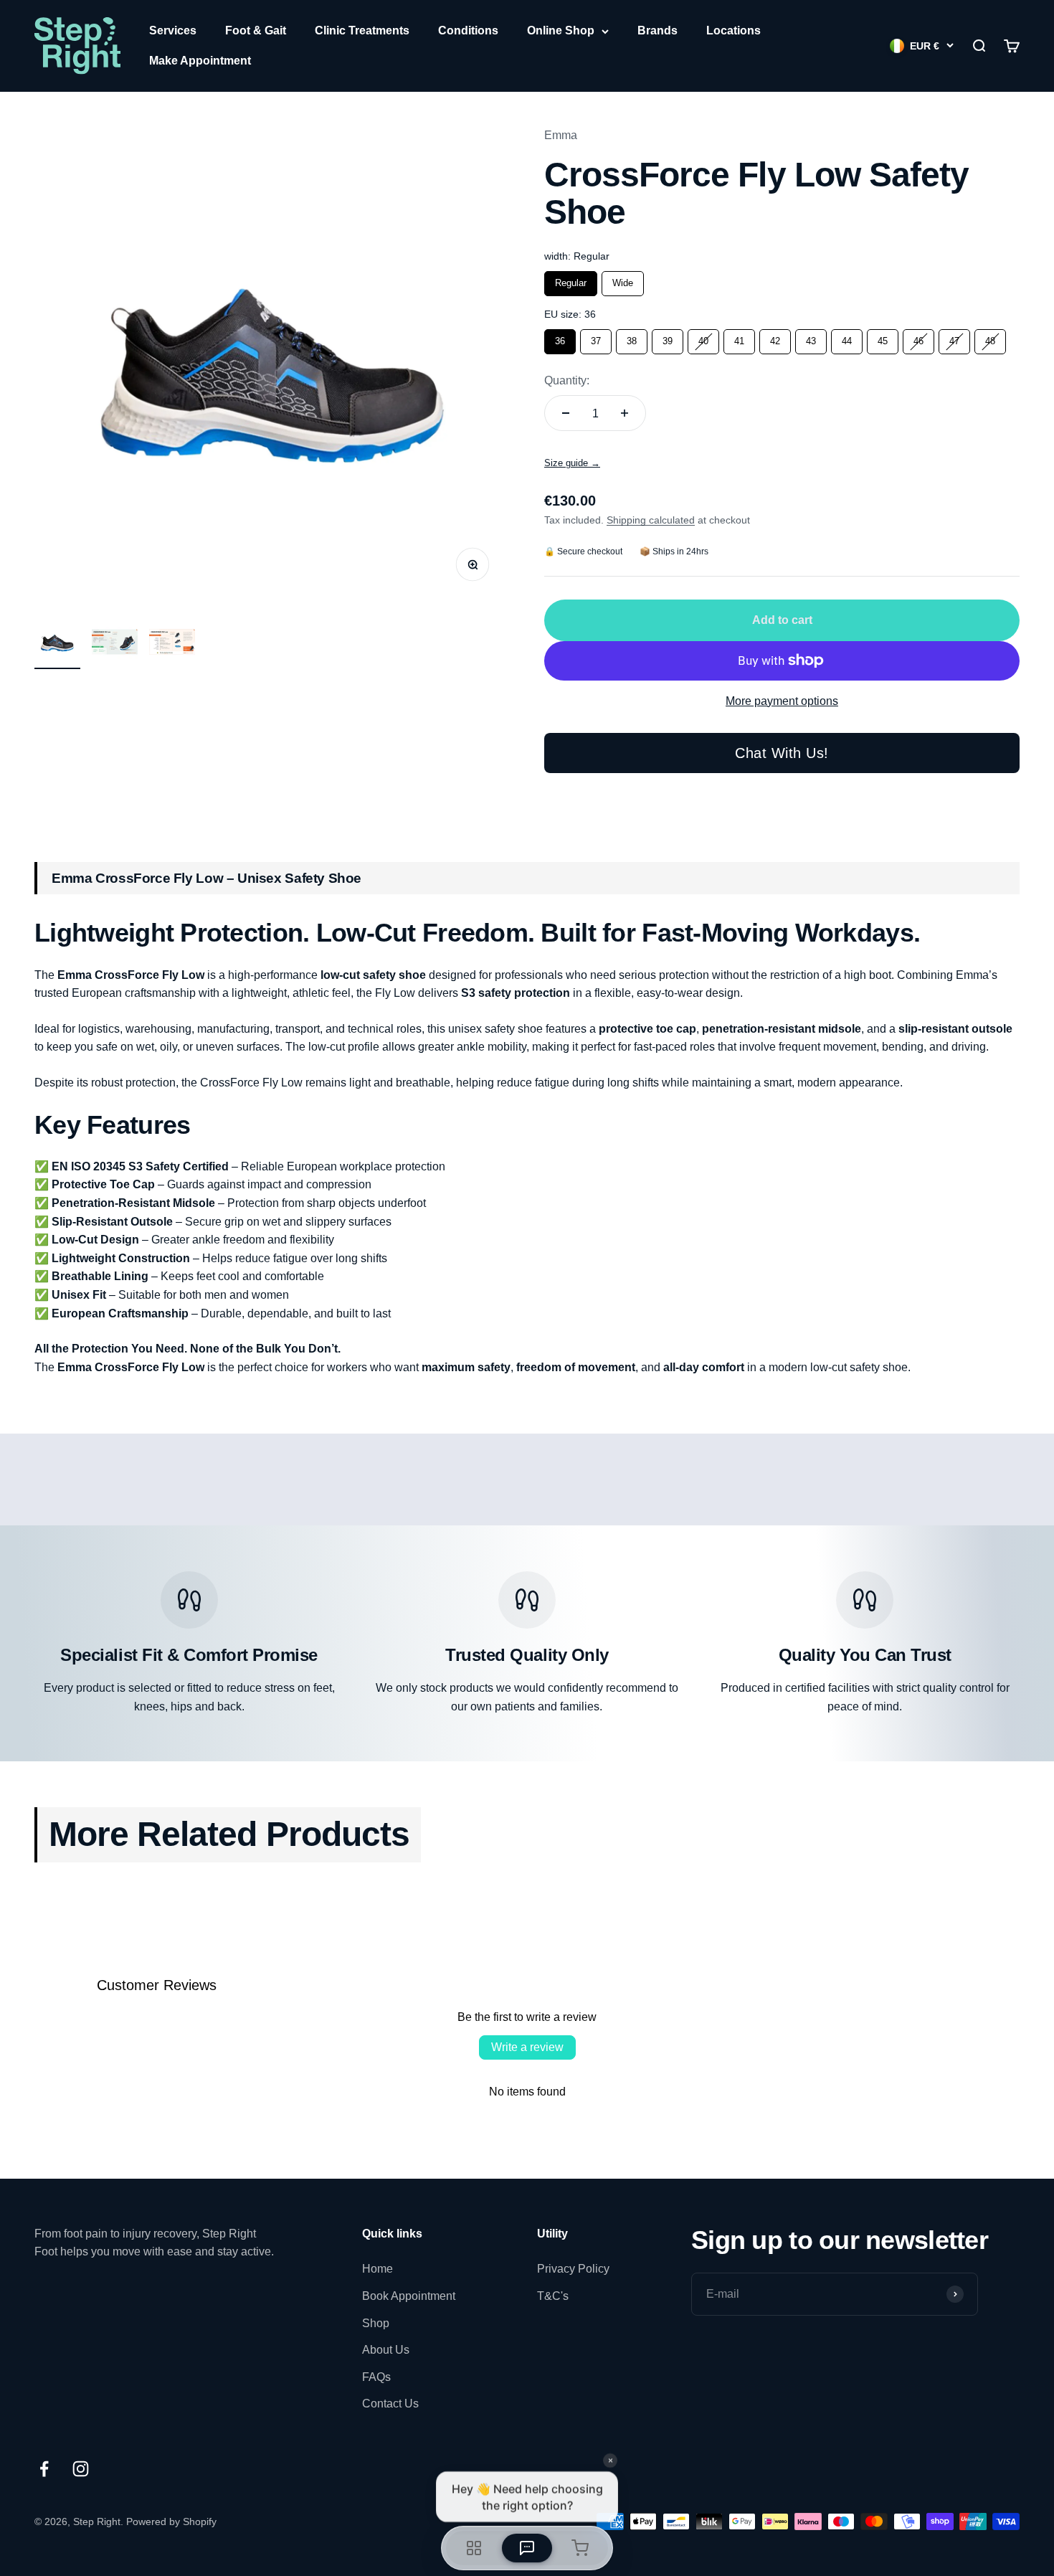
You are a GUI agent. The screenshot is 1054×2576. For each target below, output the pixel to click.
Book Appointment (409, 2296)
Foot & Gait (256, 30)
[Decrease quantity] (566, 413)
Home (378, 2269)
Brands (657, 30)
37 (596, 338)
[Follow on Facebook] (44, 2469)
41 (739, 338)
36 (560, 338)
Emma (561, 135)
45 (883, 338)
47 (954, 338)
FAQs (376, 2377)
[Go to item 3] (172, 644)
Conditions (468, 30)
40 (703, 338)
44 (847, 338)
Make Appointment (200, 61)
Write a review (527, 2047)
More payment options (782, 701)
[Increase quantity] (625, 413)
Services (173, 30)
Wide (623, 280)
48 (990, 338)
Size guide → (572, 463)
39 (668, 338)
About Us (386, 2350)
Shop (376, 2323)
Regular (571, 280)
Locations (733, 30)
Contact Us (390, 2404)
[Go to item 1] (57, 644)
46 (918, 338)
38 (632, 338)
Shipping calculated (651, 520)
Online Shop (561, 30)
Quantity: (567, 380)
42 (775, 338)
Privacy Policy (573, 2269)
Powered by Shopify (171, 2521)
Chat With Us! (782, 753)
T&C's (553, 2296)
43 (811, 338)
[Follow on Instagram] (81, 2469)
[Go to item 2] (115, 644)
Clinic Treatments (362, 30)
